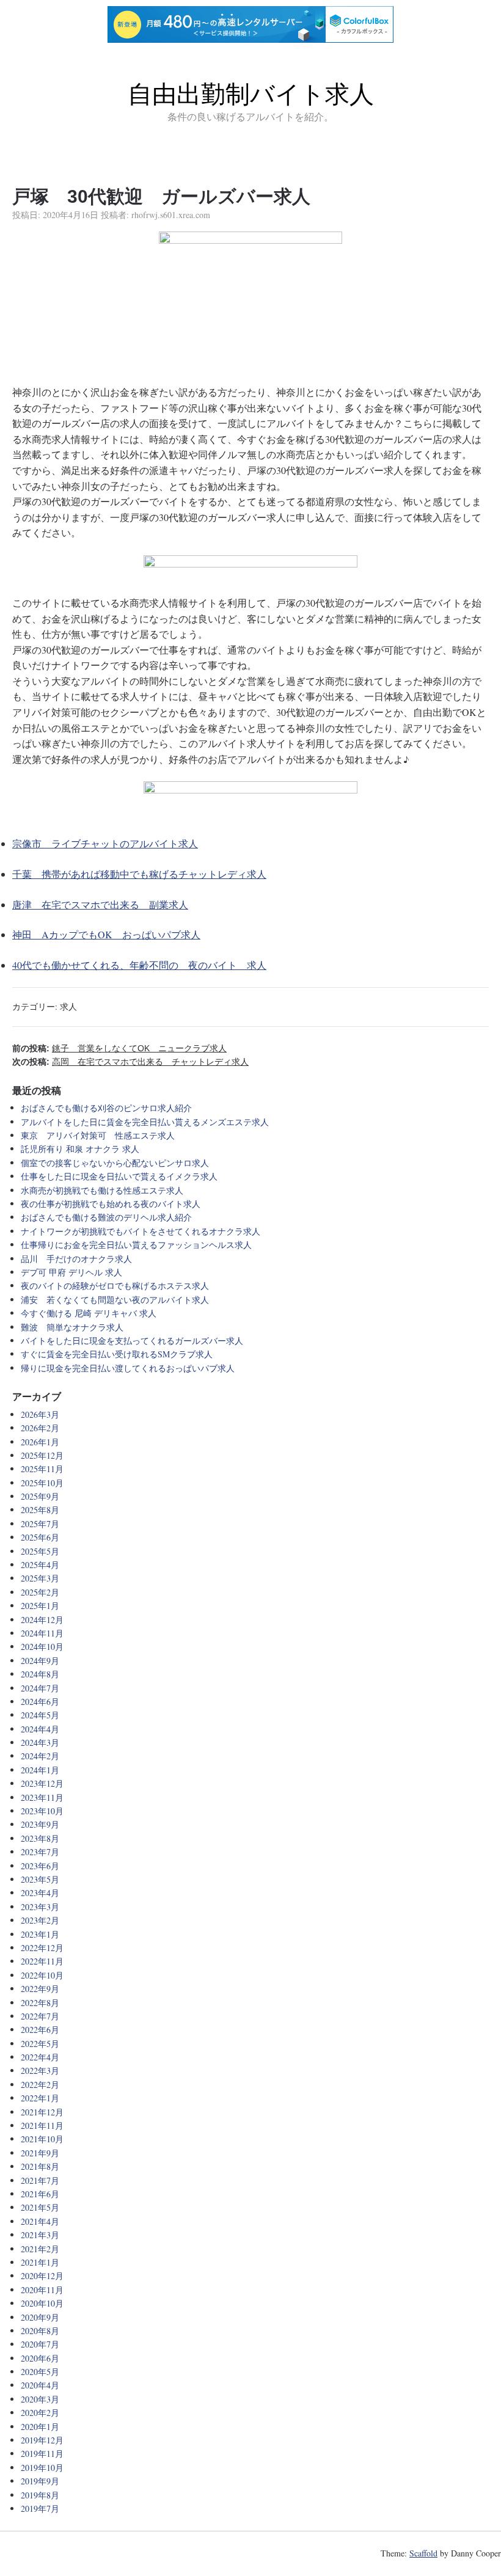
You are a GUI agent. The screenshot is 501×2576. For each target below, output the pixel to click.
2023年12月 (42, 1783)
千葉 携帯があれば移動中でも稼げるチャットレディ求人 (139, 874)
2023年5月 (40, 1879)
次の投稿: (130, 1062)
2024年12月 (42, 1620)
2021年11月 (42, 2125)
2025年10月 (42, 1483)
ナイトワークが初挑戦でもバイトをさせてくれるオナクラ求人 (141, 1231)
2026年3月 (40, 1414)
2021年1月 (40, 2262)
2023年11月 (42, 1797)
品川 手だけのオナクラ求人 (76, 1259)
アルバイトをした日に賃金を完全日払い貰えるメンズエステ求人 (145, 1122)
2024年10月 (42, 1647)
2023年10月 (42, 1811)
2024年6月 (40, 1702)
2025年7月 (40, 1524)
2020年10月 (42, 2303)
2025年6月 (40, 1537)
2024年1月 (40, 1770)
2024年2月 (40, 1756)
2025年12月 (42, 1455)
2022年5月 (40, 2044)
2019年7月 (40, 2508)
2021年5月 (40, 2207)
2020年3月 (40, 2399)
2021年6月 (40, 2194)
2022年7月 (40, 2016)
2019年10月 (42, 2468)
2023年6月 (40, 1866)
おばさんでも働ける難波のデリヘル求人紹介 (106, 1217)
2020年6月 (40, 2358)
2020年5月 (40, 2372)
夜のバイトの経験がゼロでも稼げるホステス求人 (115, 1286)
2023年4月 (40, 1893)
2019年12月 (42, 2440)
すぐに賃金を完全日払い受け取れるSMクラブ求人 (117, 1354)
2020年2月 (40, 2413)
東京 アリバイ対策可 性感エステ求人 (98, 1135)
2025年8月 (40, 1510)
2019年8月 (40, 2495)
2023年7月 (40, 1852)
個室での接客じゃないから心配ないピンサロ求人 (115, 1163)
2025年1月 (40, 1606)
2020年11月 (42, 2290)
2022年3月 (40, 2071)
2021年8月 (40, 2166)
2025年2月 (40, 1592)
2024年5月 (40, 1715)
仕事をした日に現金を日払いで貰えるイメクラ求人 (119, 1176)
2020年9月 (40, 2317)
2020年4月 (40, 2385)
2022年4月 (40, 2057)
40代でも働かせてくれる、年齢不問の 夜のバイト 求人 (139, 965)
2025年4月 (40, 1565)
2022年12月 (42, 1948)
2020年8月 (40, 2331)
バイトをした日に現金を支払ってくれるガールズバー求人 (132, 1341)
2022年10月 (42, 1975)
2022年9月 (40, 1989)
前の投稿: (119, 1048)
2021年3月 (40, 2235)
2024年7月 (40, 1688)
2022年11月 (42, 1961)
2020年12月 (42, 2276)
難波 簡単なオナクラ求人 (72, 1327)
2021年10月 (42, 2139)
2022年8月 (40, 2003)
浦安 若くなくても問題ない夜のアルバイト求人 (115, 1300)
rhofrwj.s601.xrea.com (171, 215)
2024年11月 (42, 1633)
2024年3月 (40, 1742)
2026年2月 (40, 1428)
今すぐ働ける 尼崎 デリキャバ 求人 (89, 1313)
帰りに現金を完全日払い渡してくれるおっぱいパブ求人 (128, 1368)
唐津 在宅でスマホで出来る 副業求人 (100, 904)
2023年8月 (40, 1838)
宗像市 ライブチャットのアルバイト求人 (105, 843)
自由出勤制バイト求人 (251, 94)
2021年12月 (42, 2112)
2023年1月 (40, 1934)
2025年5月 (40, 1551)
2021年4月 (40, 2221)
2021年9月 (40, 2153)
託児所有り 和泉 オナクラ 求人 (80, 1149)
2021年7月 (40, 2180)
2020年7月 (40, 2344)
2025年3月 (40, 1578)
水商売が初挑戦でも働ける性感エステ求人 (102, 1190)
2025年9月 (40, 1496)
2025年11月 (42, 1469)
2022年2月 (40, 2085)
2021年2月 (40, 2249)
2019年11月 (42, 2454)
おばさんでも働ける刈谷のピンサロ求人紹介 (106, 1108)
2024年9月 (40, 1661)
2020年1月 (40, 2427)
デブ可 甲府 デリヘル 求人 (71, 1272)
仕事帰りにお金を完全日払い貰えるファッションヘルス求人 (136, 1245)
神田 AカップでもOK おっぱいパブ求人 (106, 934)
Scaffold (423, 2553)
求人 (68, 1006)
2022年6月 (40, 2030)
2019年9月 (40, 2481)
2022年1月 (40, 2098)
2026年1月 (40, 1442)
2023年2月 (40, 1920)
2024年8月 (40, 1674)
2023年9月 (40, 1824)
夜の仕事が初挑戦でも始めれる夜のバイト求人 (111, 1204)
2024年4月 (40, 1729)
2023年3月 (40, 1907)
